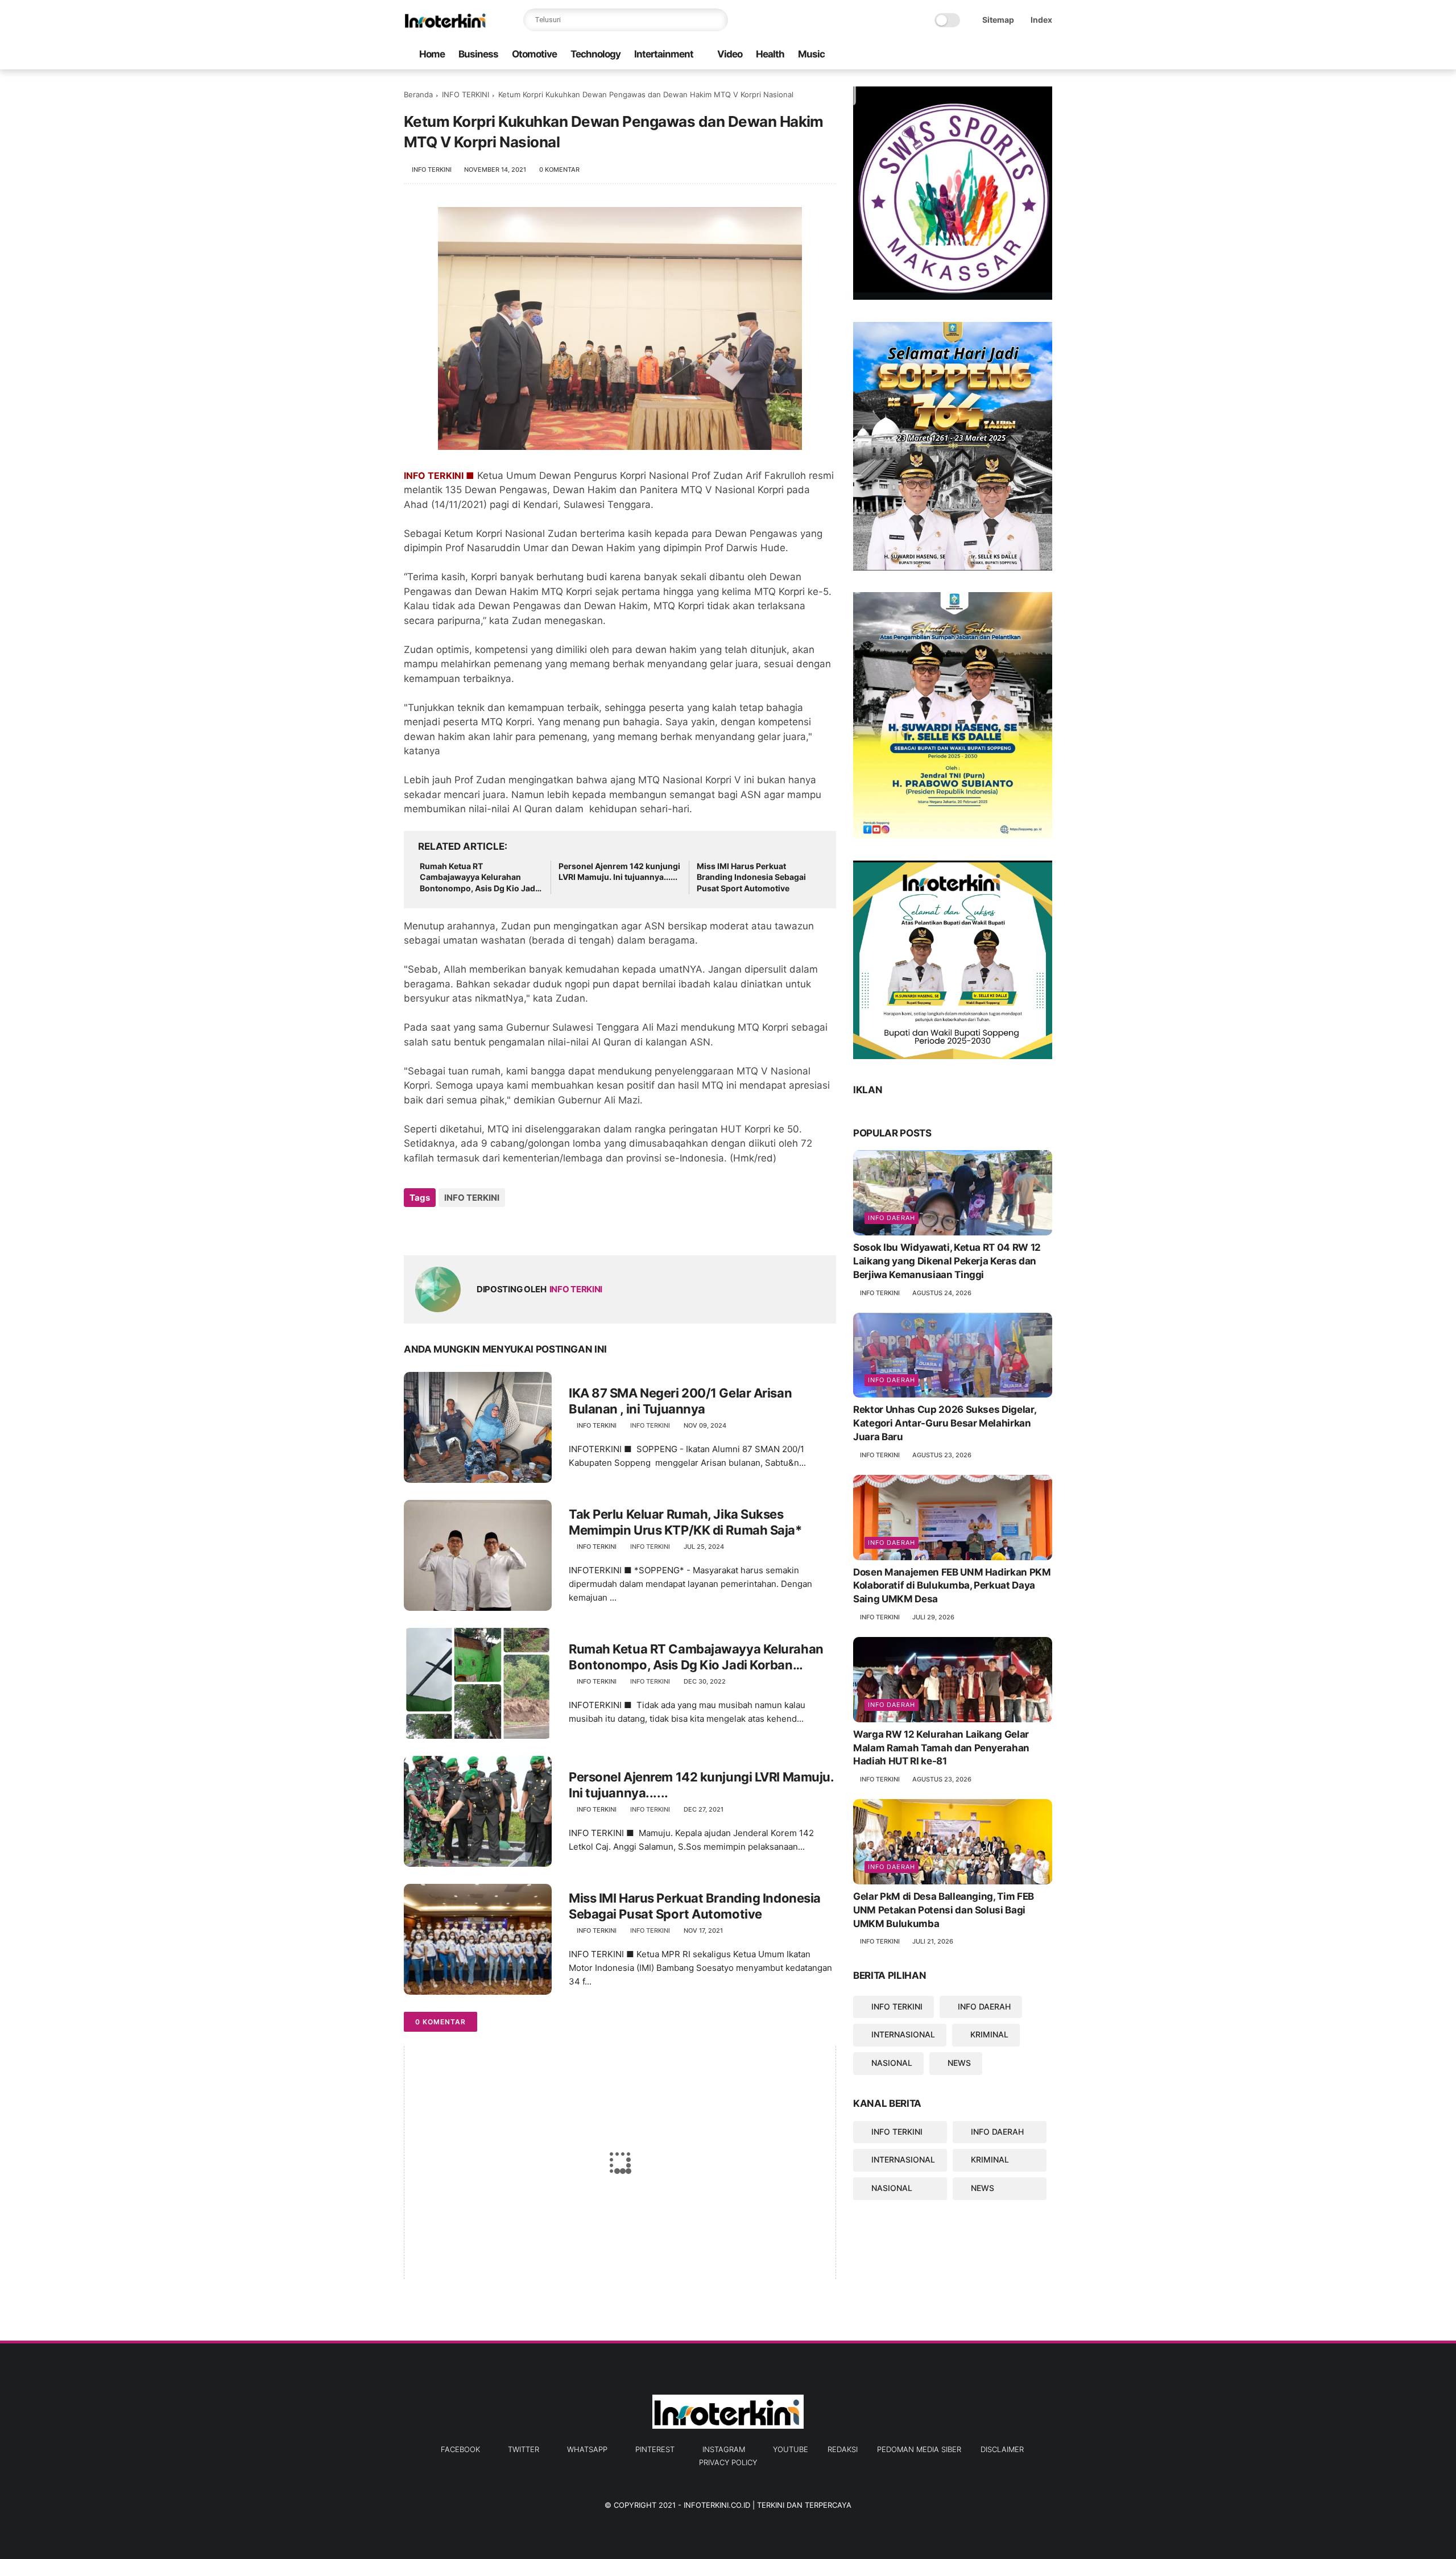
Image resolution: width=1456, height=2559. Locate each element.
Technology (595, 54)
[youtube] (1046, 55)
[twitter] (973, 55)
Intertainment (664, 54)
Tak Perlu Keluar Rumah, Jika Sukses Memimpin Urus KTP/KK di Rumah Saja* (685, 1522)
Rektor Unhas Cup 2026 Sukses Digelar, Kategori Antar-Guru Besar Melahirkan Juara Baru (944, 1423)
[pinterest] (1010, 55)
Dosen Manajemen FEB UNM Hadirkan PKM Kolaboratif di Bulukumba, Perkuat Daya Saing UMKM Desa (952, 1586)
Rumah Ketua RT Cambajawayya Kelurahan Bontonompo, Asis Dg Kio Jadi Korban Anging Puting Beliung (479, 878)
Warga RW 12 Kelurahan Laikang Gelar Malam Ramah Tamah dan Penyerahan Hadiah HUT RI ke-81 (941, 1748)
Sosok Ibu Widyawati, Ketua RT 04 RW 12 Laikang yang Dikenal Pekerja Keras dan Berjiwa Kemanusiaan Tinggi (947, 1261)
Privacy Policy (728, 2462)
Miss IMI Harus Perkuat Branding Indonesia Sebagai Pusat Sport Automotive (751, 877)
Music (811, 54)
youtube (791, 2449)
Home (432, 54)
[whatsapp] (991, 55)
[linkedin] (505, 1228)
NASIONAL (892, 2063)
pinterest (655, 2449)
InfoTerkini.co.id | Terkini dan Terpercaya (768, 2505)
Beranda (418, 94)
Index (1041, 20)
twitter (524, 2449)
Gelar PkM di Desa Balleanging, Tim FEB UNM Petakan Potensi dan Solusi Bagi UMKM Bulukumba (944, 1910)
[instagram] (1028, 55)
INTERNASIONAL (903, 2034)
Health (770, 54)
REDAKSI (843, 2449)
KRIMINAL (989, 2034)
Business (478, 54)
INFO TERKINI (466, 94)
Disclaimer (1002, 2449)
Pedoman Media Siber (919, 2449)
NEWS (959, 2063)
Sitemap (998, 20)
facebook (460, 2449)
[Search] (717, 20)
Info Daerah (892, 1218)
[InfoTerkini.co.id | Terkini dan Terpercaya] (446, 26)
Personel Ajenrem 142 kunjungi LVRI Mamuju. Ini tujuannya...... (619, 872)
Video (730, 54)
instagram (724, 2449)
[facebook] (955, 55)
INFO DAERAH (984, 2006)
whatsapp (587, 2449)
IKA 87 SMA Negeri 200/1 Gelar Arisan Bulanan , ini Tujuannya (680, 1401)
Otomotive (534, 54)
